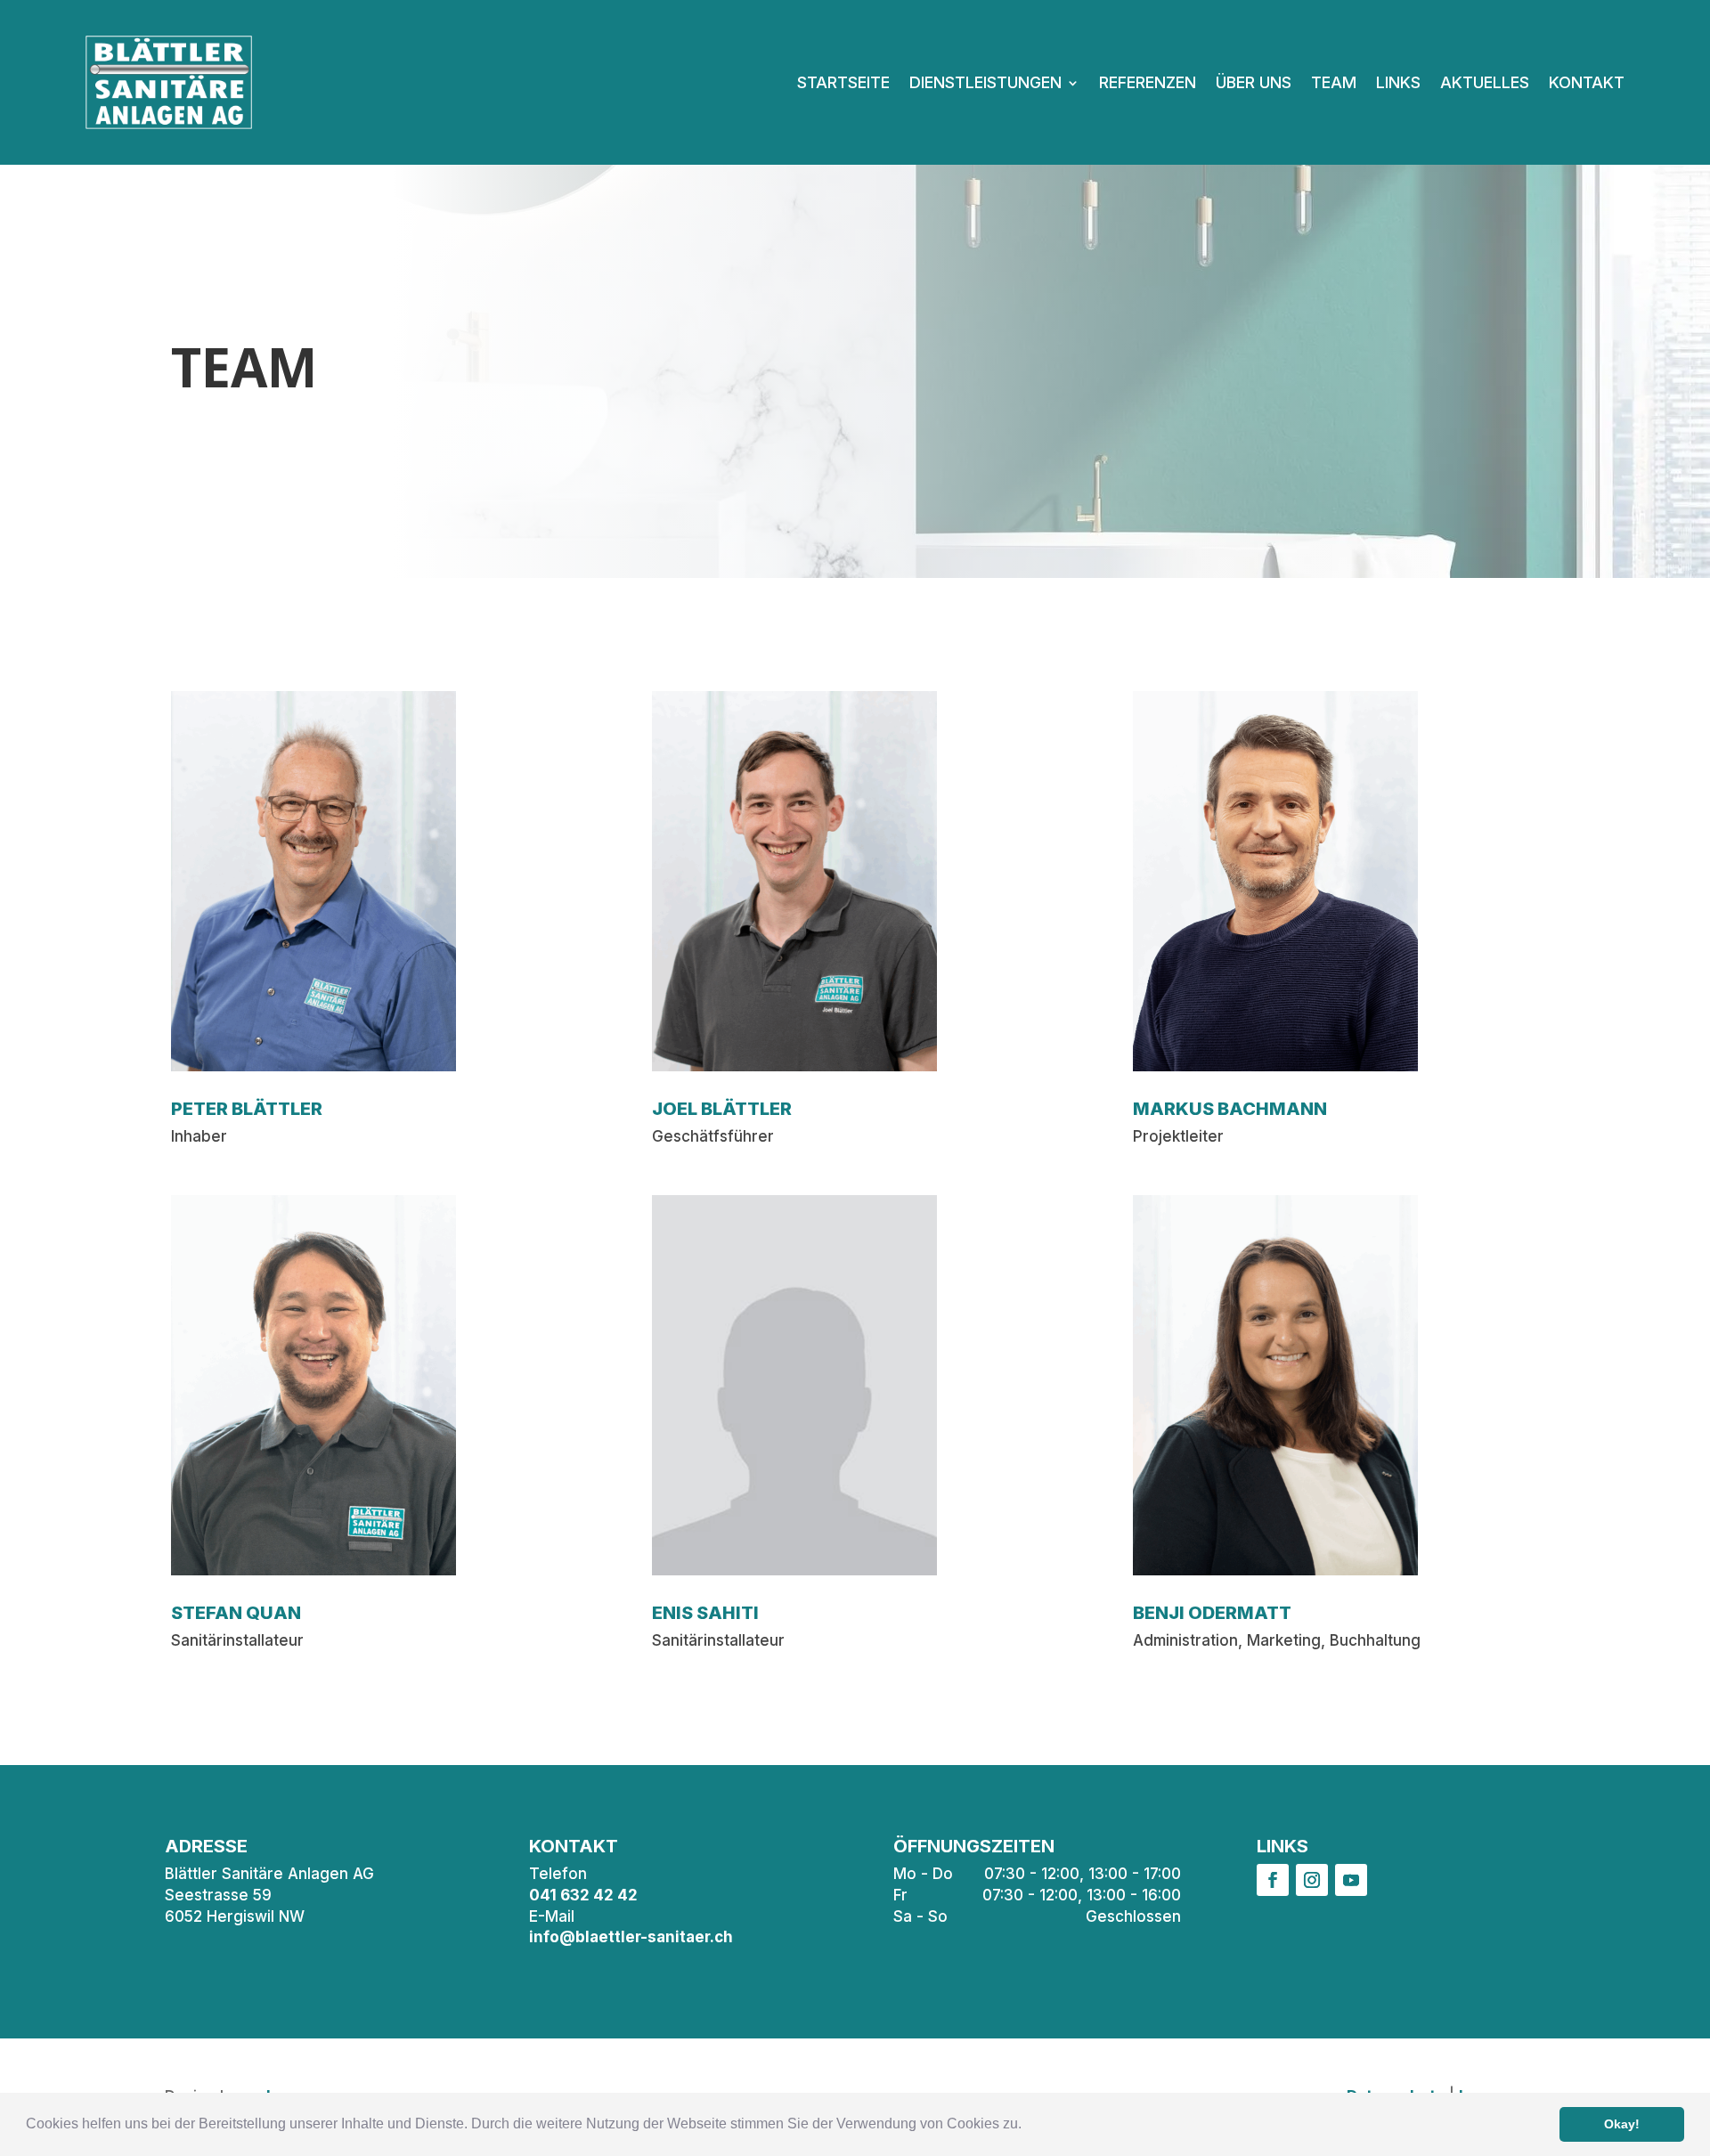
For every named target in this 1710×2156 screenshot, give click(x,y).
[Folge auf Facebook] (1273, 1880)
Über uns (1254, 82)
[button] (1028, 2126)
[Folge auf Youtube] (1351, 1880)
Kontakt (1587, 82)
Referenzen (1148, 82)
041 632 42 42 (583, 1895)
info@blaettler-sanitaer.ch (631, 1937)
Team (1334, 82)
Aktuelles (1485, 82)
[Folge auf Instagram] (1312, 1880)
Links (1398, 82)
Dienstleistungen (985, 82)
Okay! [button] (1622, 2124)
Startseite (843, 82)
